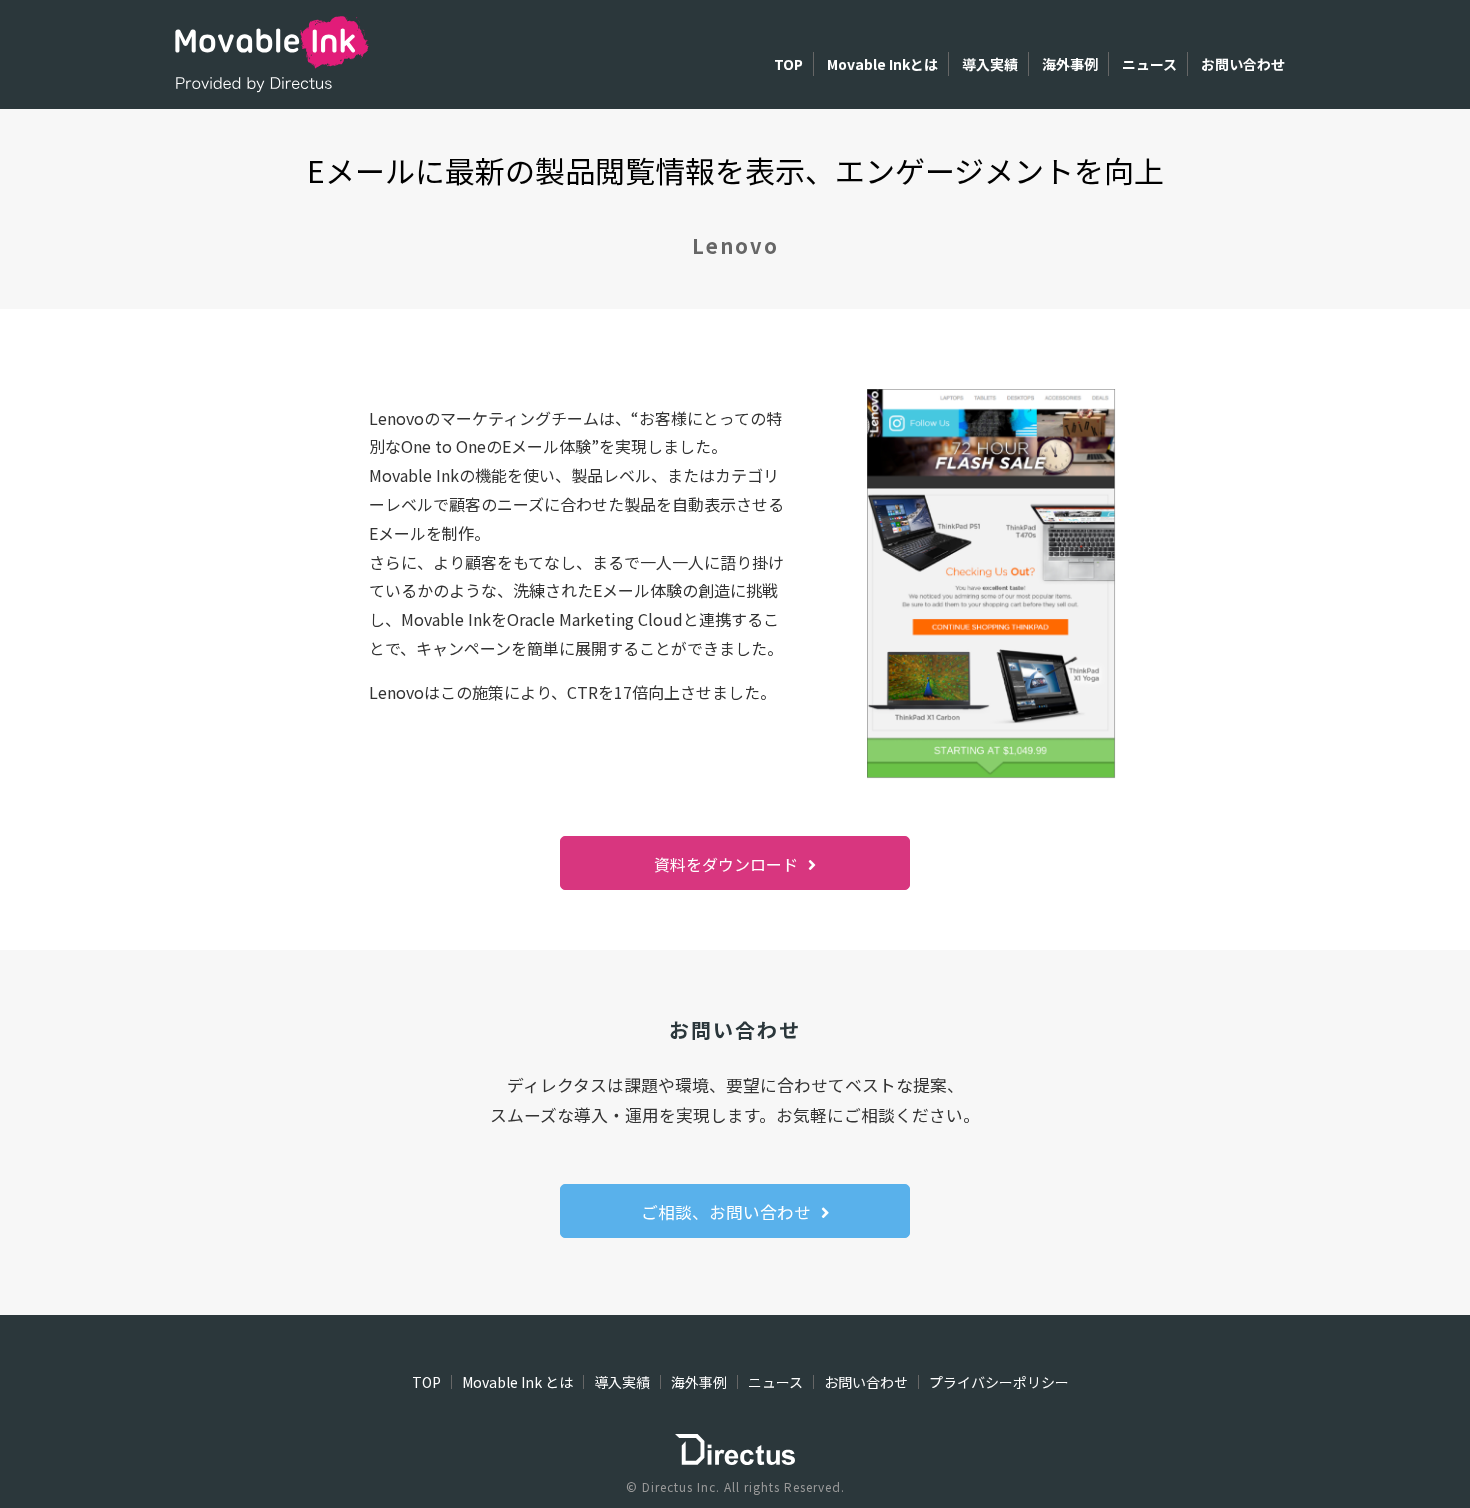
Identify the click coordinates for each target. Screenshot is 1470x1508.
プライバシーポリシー (999, 1382)
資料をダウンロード (726, 864)
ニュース (1149, 64)
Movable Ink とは (517, 1382)
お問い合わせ (1243, 64)
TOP (788, 64)
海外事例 (1070, 64)
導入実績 (990, 64)
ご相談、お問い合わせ (726, 1212)
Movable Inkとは (882, 64)
